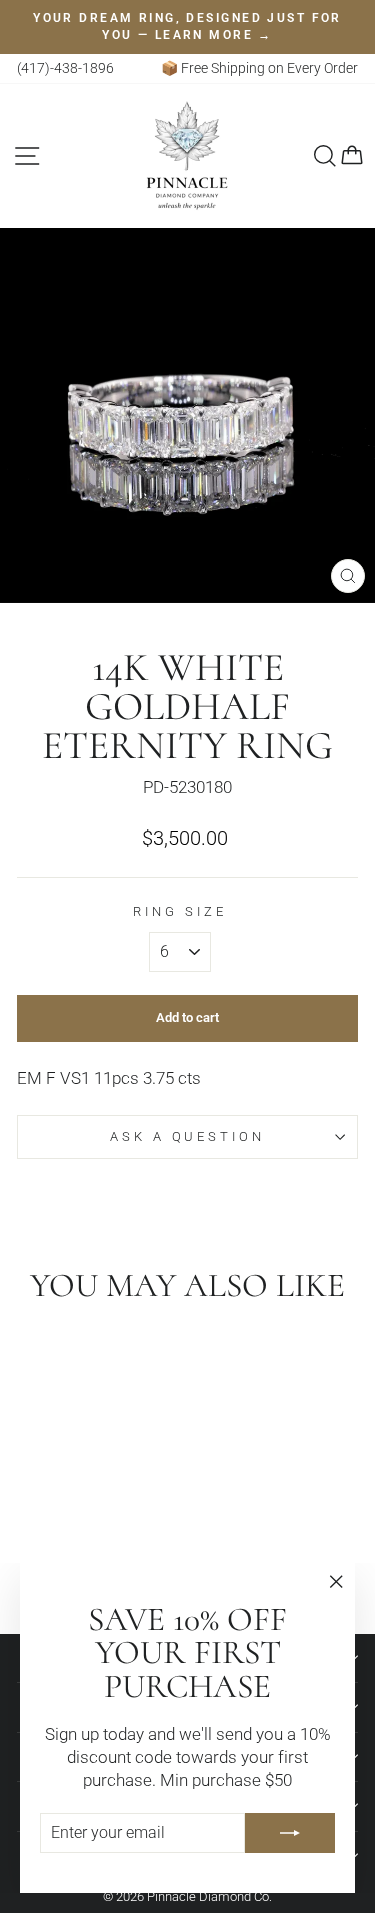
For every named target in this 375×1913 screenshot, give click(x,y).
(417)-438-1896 (65, 68)
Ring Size (180, 911)
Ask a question (188, 1136)
